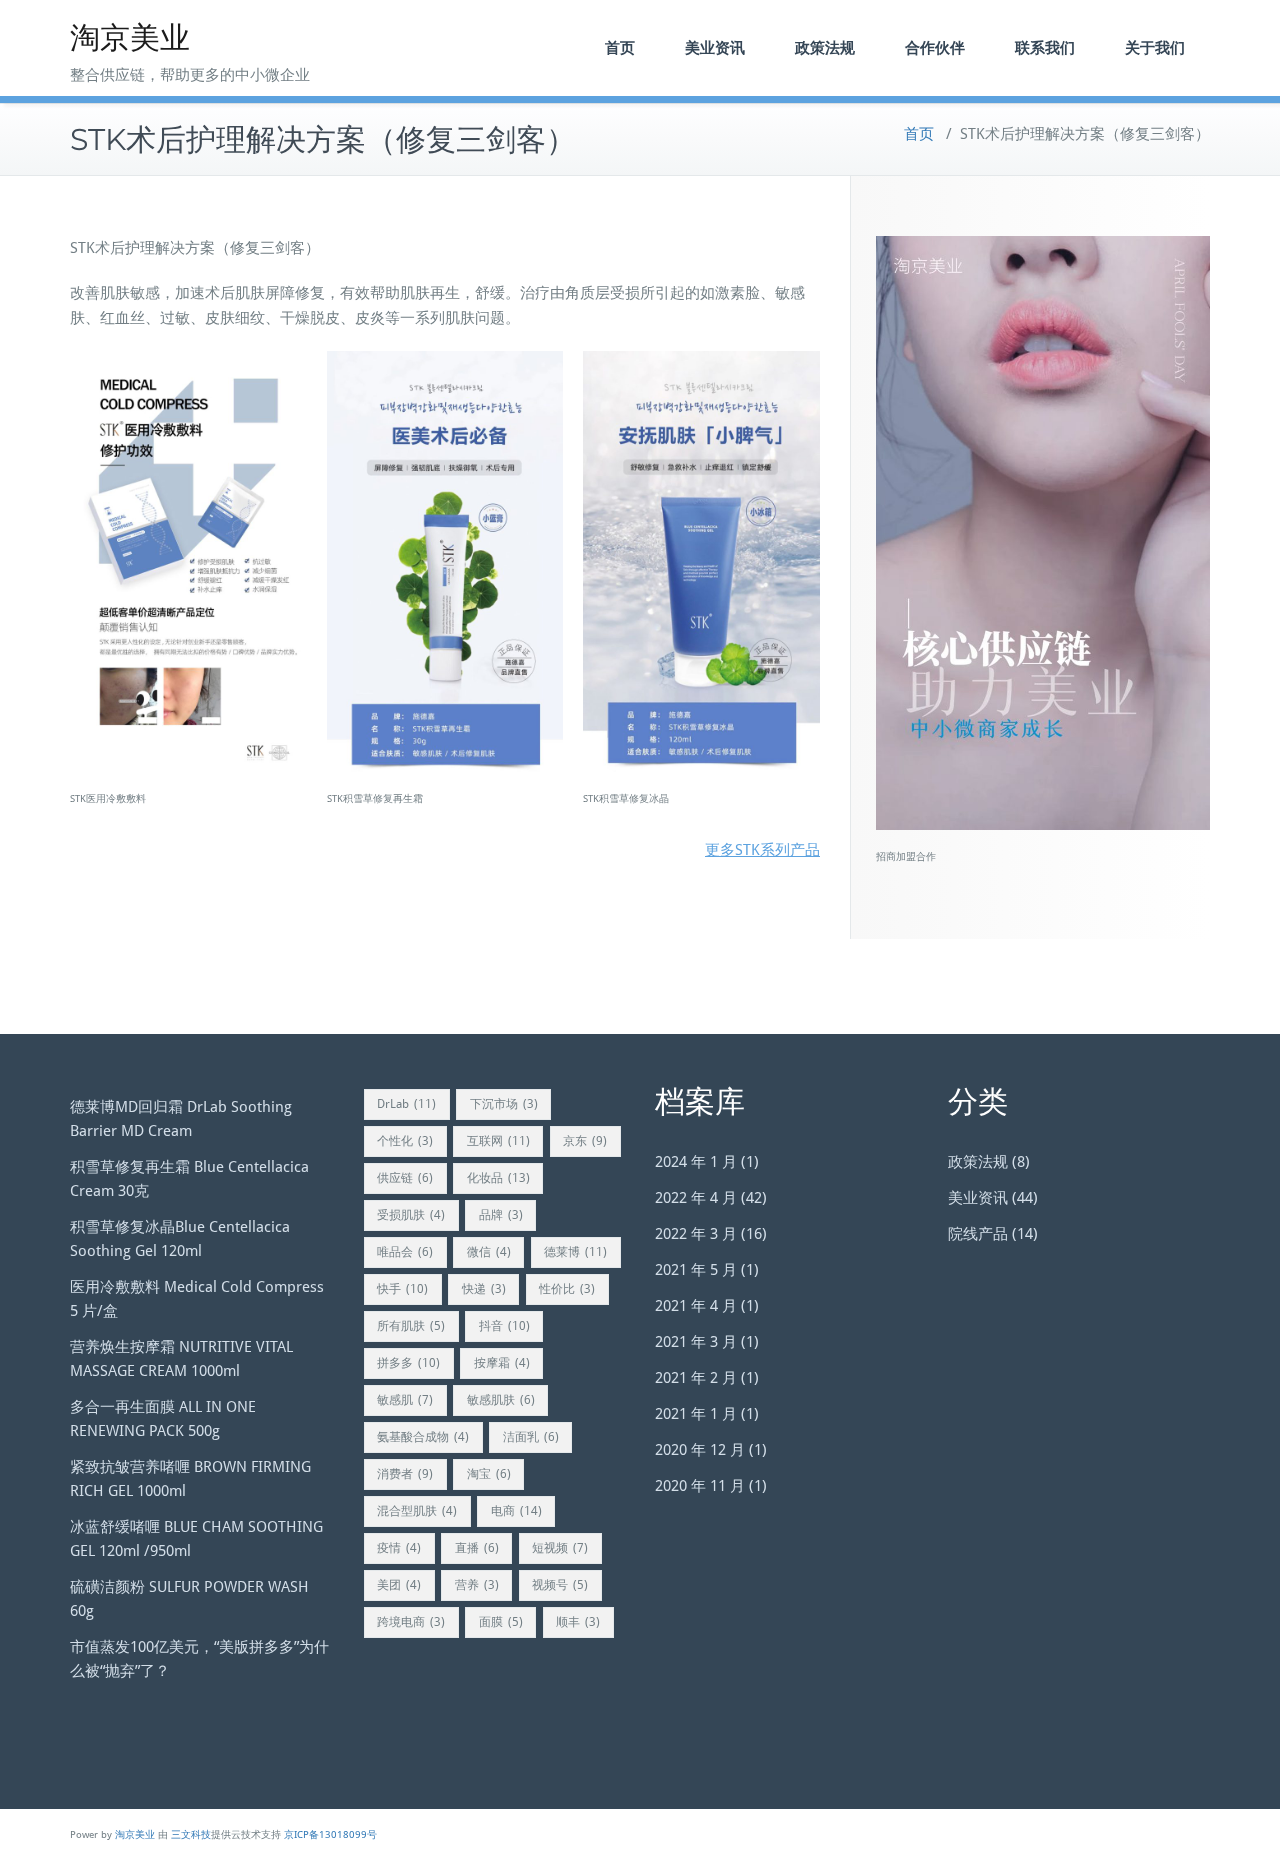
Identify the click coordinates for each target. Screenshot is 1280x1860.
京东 (585, 1141)
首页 (620, 47)
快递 (484, 1289)
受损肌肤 (411, 1215)
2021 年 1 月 (696, 1414)
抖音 (504, 1326)
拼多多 (408, 1363)
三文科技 (191, 1834)
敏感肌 (405, 1400)
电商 (516, 1511)
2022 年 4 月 (696, 1198)
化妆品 (498, 1178)
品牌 (501, 1215)
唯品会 (405, 1252)
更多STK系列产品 (762, 850)
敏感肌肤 (501, 1400)
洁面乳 (531, 1437)
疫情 (399, 1548)
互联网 (498, 1141)
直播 (477, 1548)
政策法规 (825, 47)
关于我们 (1155, 47)
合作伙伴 (935, 47)
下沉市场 (504, 1104)
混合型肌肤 (417, 1511)
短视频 (560, 1548)
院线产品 (978, 1234)
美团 (399, 1585)
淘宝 (489, 1474)
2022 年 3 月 (696, 1234)
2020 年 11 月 (700, 1486)
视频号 (560, 1585)
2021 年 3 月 (696, 1342)
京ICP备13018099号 (330, 1834)
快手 (402, 1289)
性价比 (567, 1289)
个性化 (405, 1141)
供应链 (405, 1178)
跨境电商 (411, 1622)
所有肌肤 (411, 1326)
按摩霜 (502, 1363)
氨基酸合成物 (423, 1437)
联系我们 (1045, 47)
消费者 (405, 1474)
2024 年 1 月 (696, 1162)
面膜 (501, 1622)
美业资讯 (715, 47)
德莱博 (575, 1252)
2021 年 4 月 (696, 1306)
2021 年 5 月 (696, 1270)
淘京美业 (130, 37)
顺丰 (578, 1622)
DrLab (406, 1104)
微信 (489, 1252)
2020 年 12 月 (700, 1450)
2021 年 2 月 (696, 1378)
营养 (477, 1585)
